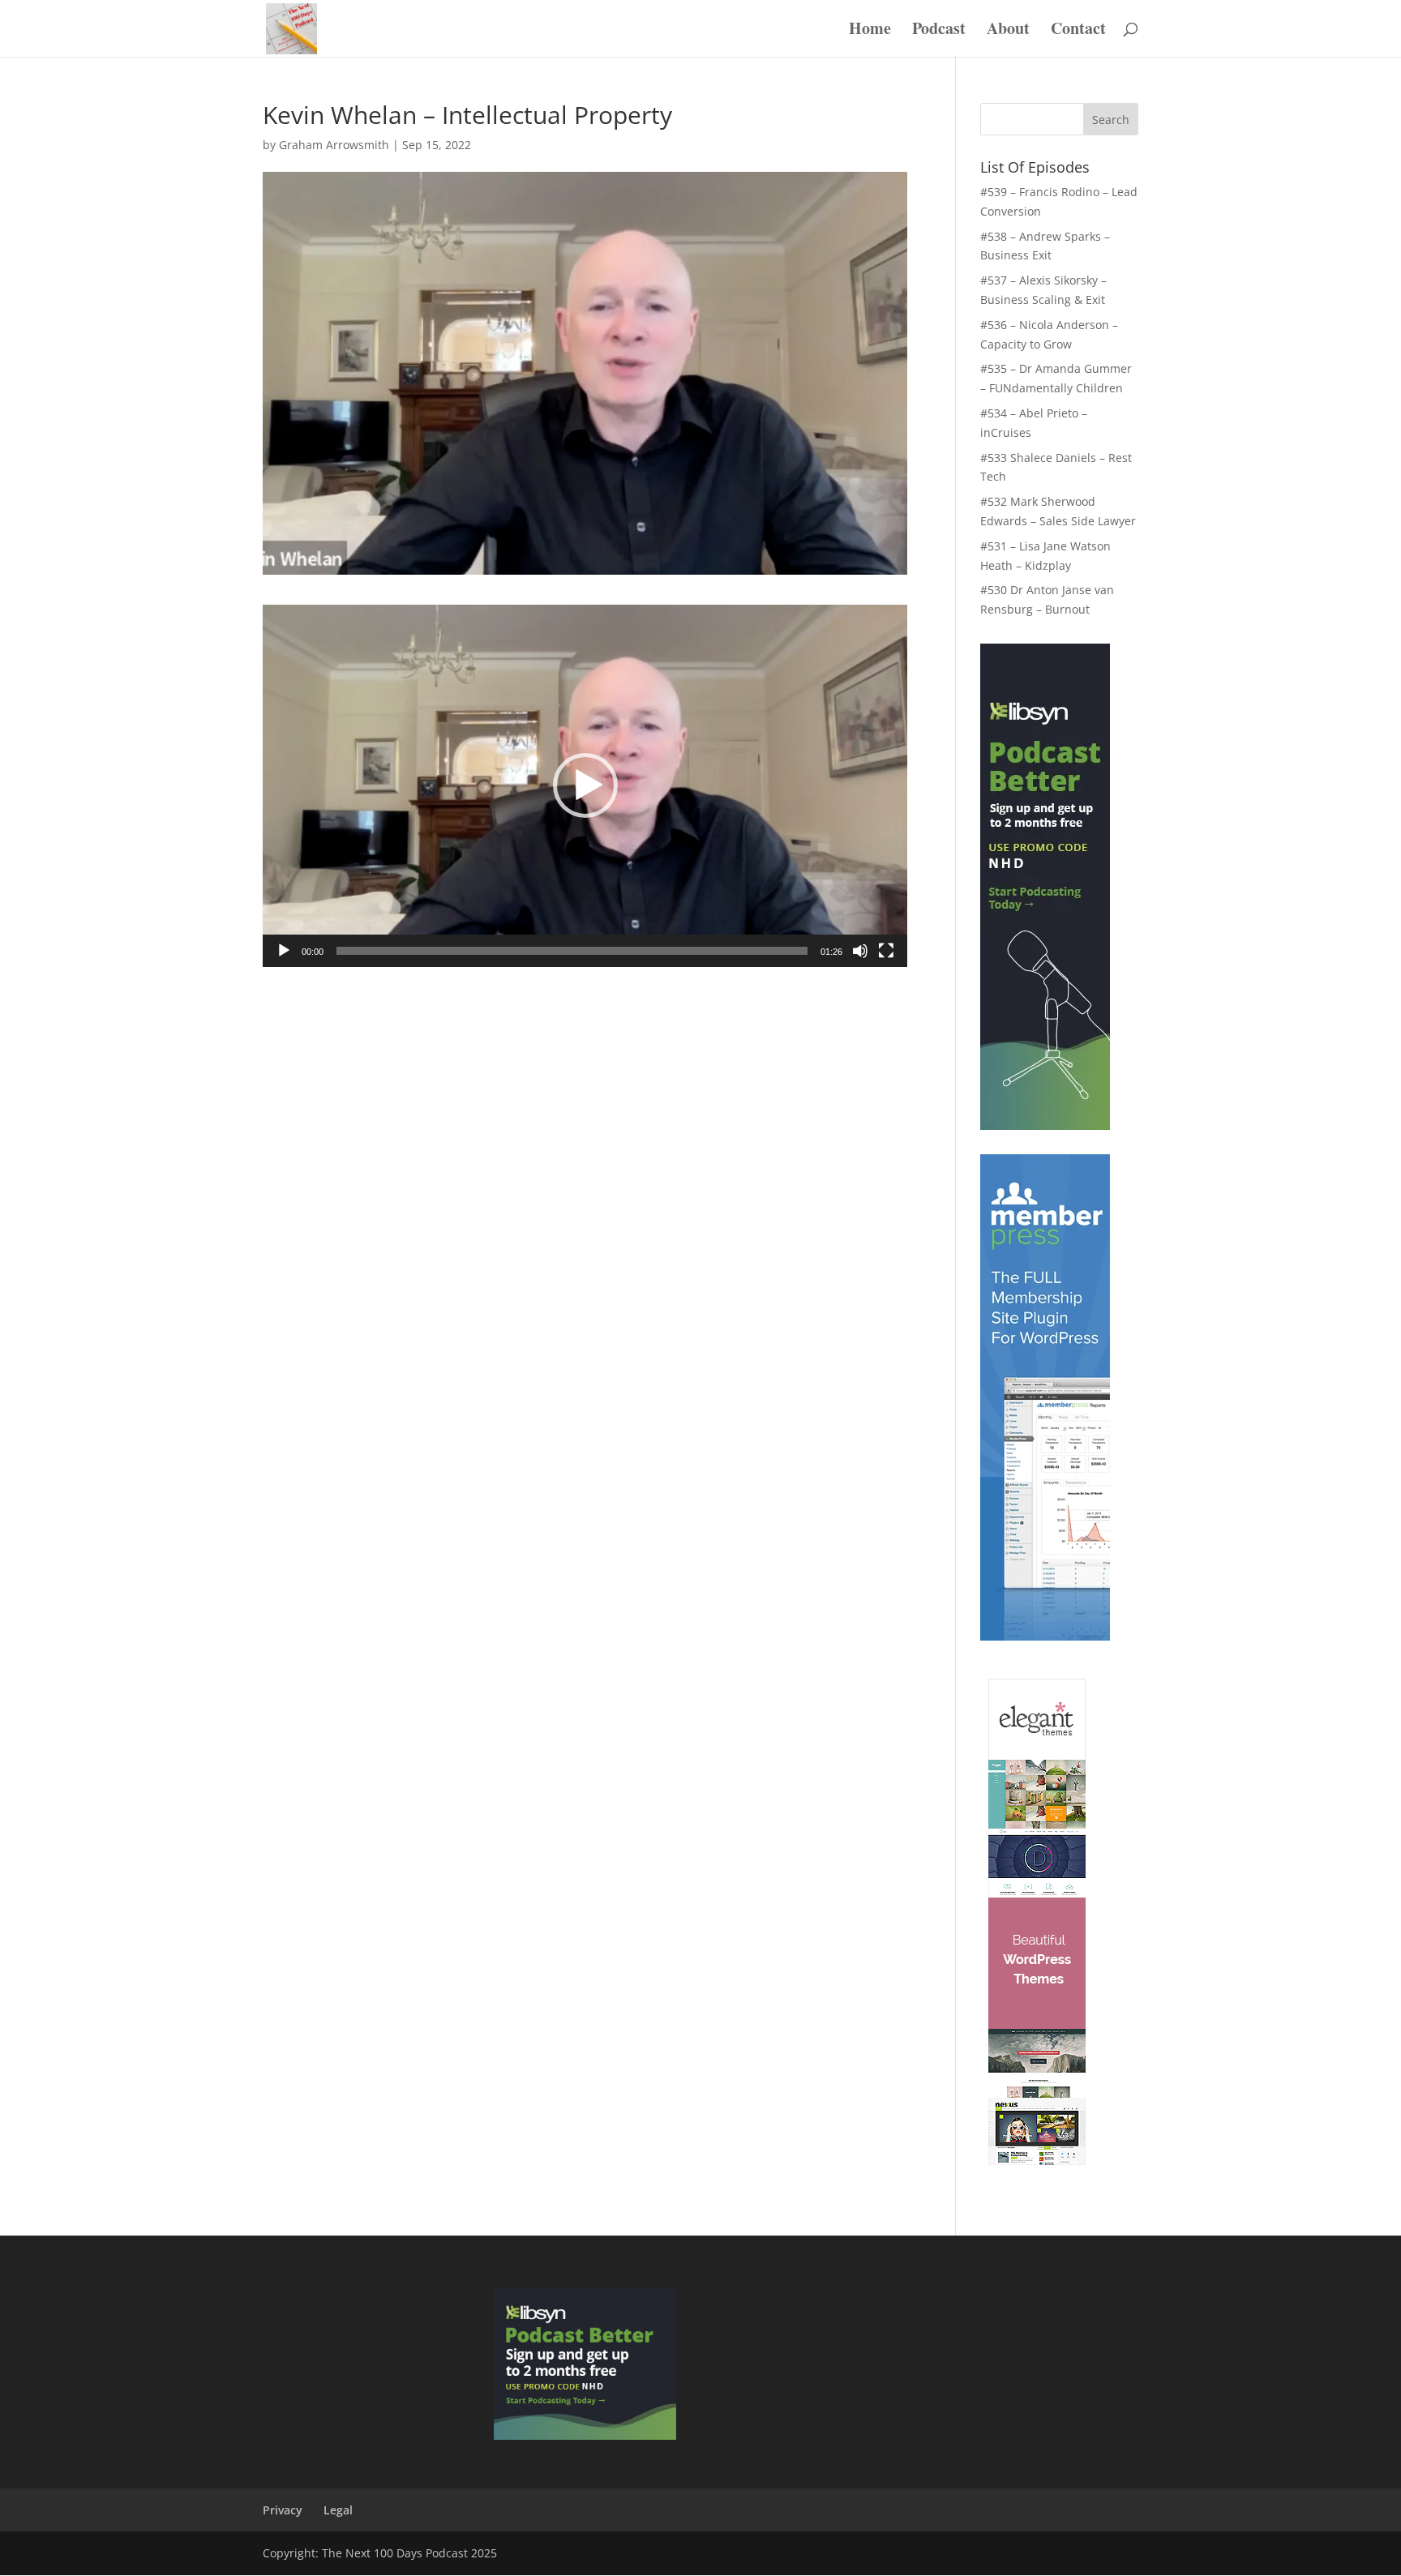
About (1008, 31)
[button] (585, 785)
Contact (1078, 31)
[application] (585, 786)
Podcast (939, 31)
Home (870, 31)
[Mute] (860, 951)
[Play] (284, 951)
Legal (338, 2510)
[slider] (572, 951)
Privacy (283, 2510)
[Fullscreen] (886, 951)
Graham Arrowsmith (334, 145)
